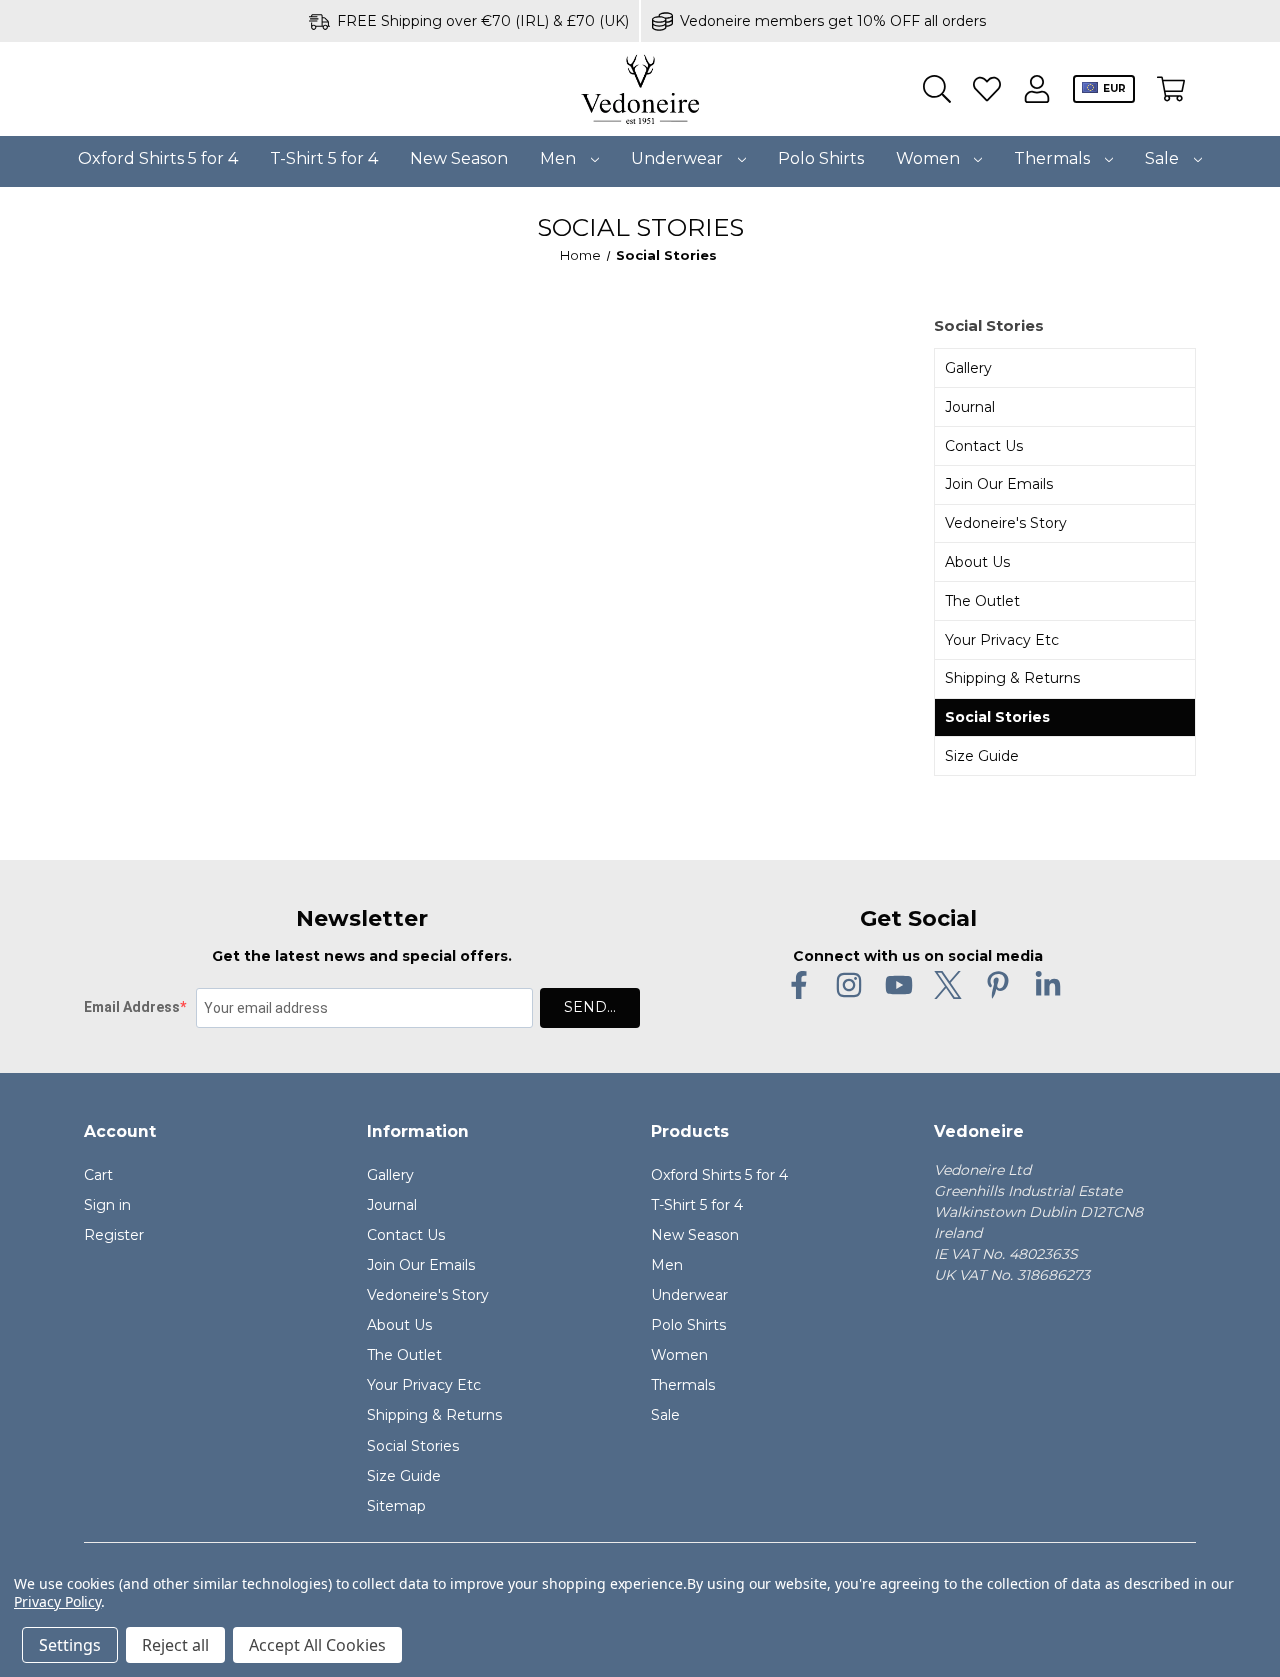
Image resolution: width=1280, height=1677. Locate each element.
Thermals (1054, 158)
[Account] (1037, 89)
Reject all (175, 1645)
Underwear (679, 158)
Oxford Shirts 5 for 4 (158, 158)
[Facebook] (799, 985)
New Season (459, 158)
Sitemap (396, 1506)
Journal (970, 407)
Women (930, 158)
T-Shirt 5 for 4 (324, 158)
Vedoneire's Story (1006, 523)
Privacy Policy (57, 1601)
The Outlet (982, 601)
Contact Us (984, 446)
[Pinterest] (998, 985)
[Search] (937, 89)
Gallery (968, 368)
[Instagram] (849, 985)
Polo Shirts (821, 158)
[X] (948, 985)
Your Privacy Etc (1002, 640)
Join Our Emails (999, 484)
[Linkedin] (1048, 985)
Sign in (107, 1205)
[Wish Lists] (987, 89)
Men (560, 158)
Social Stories (997, 717)
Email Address (132, 1007)
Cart (98, 1175)
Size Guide (982, 756)
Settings (70, 1645)
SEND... (590, 1007)
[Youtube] (899, 985)
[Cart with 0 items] (1171, 89)
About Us (977, 562)
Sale (1164, 158)
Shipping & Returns (1012, 678)
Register (114, 1235)
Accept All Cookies (317, 1645)
